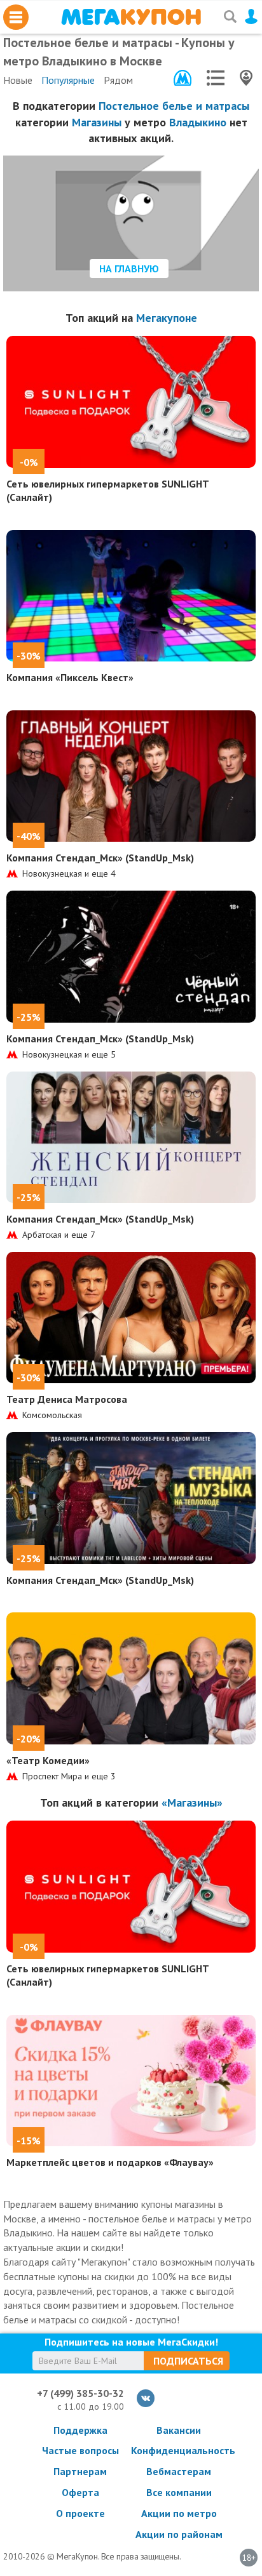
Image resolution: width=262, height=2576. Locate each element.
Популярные (68, 80)
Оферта (80, 2492)
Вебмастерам (179, 2471)
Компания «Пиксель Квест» (70, 677)
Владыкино (198, 122)
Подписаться (188, 2361)
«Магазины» (192, 1803)
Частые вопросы (80, 2450)
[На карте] (246, 78)
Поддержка (80, 2430)
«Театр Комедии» (48, 1760)
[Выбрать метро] (183, 78)
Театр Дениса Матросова (67, 1399)
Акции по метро (179, 2513)
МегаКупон (131, 17)
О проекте (80, 2513)
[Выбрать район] (216, 78)
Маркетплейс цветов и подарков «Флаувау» (110, 2162)
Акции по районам (179, 2534)
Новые (18, 80)
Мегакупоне (167, 318)
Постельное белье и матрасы (174, 106)
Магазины (97, 122)
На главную (129, 269)
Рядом (118, 80)
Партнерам (80, 2471)
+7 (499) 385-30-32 (80, 2393)
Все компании (179, 2492)
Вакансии (179, 2430)
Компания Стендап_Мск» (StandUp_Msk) (100, 858)
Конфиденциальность (179, 2450)
